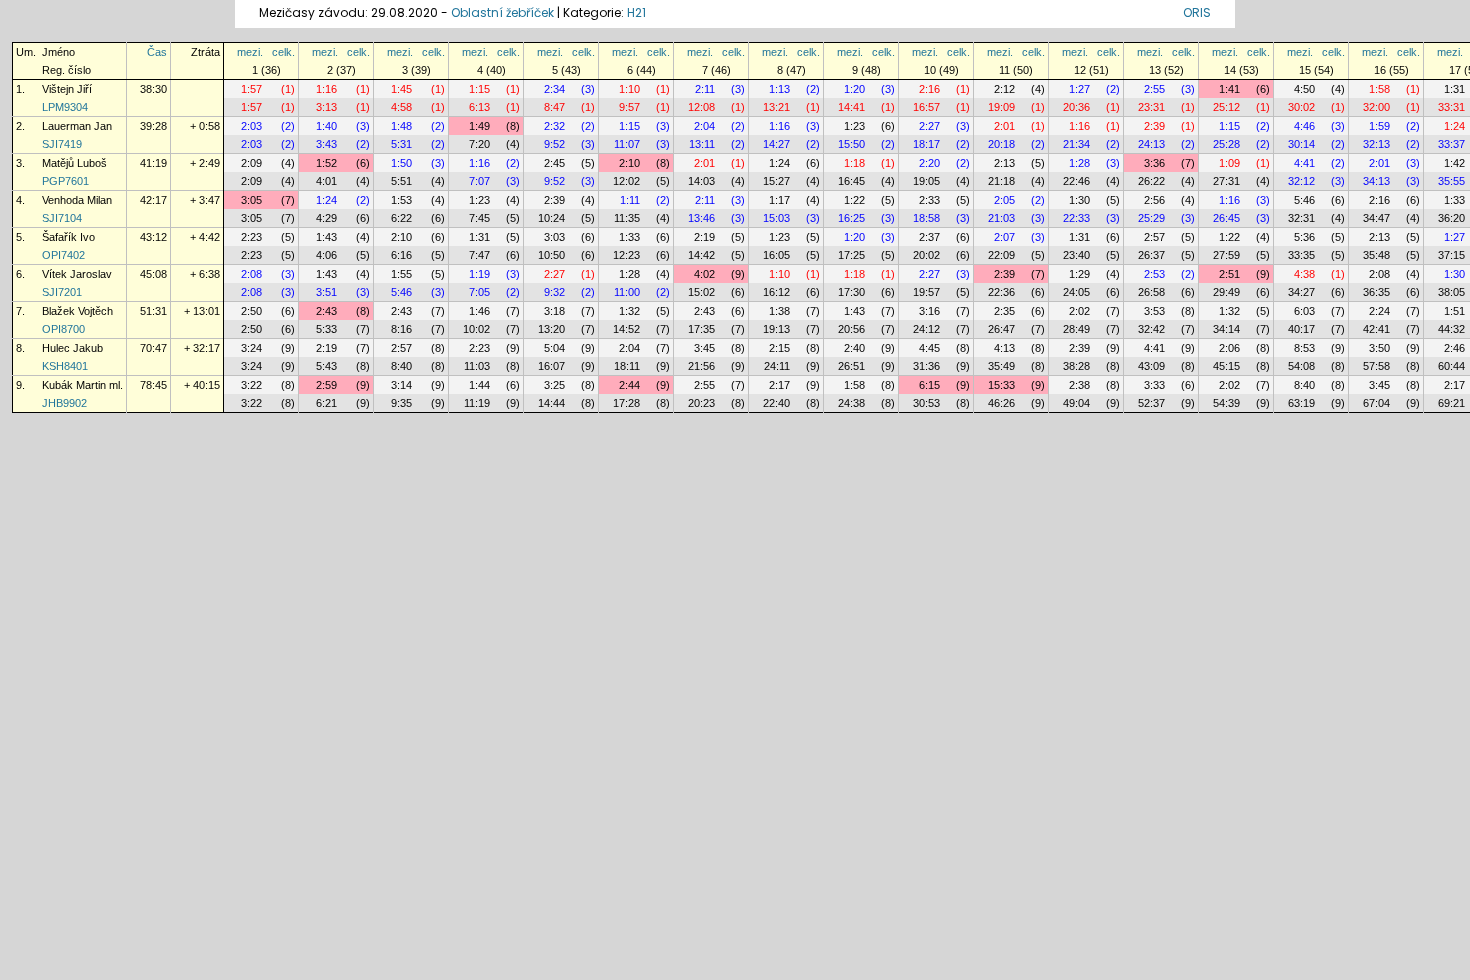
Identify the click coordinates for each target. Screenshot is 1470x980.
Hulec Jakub (72, 348)
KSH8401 (65, 366)
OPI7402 (63, 255)
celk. (283, 52)
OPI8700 (63, 329)
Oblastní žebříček (502, 12)
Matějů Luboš (74, 163)
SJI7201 (62, 292)
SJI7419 (62, 144)
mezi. (250, 52)
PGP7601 (65, 181)
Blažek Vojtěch (77, 311)
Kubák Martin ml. (82, 385)
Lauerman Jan (77, 126)
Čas (157, 52)
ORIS (1197, 12)
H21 (636, 12)
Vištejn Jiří (67, 89)
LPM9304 (65, 107)
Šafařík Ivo (68, 237)
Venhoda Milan (77, 200)
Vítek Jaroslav (77, 274)
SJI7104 (62, 218)
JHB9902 (64, 403)
